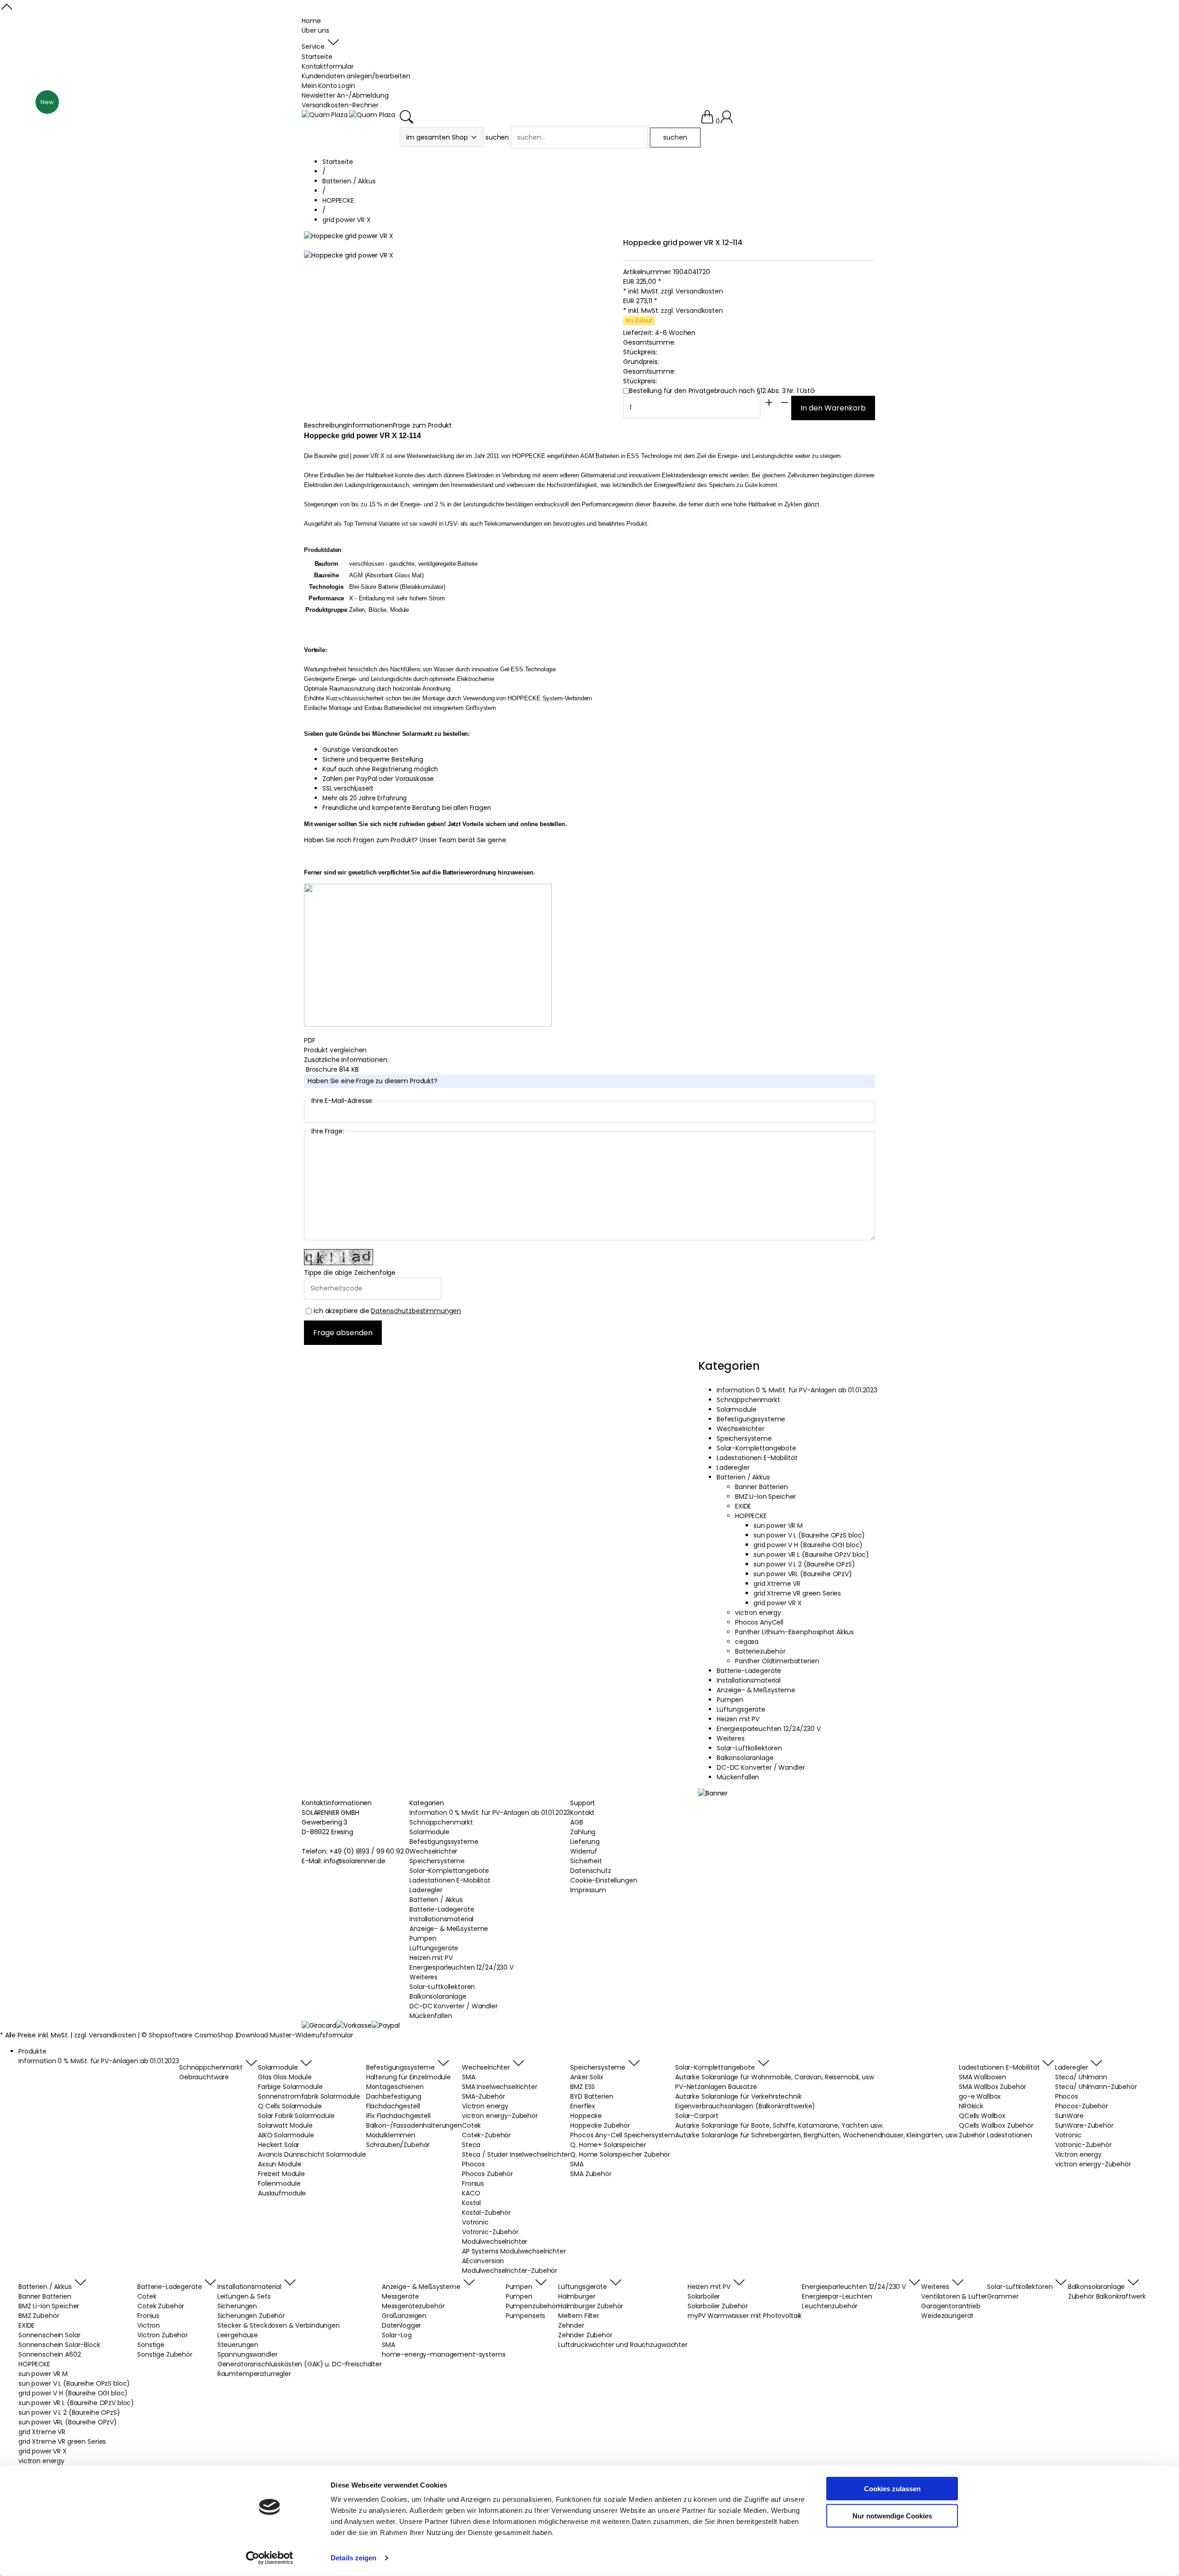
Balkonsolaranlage (745, 1758)
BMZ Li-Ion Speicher (765, 1496)
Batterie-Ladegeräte (749, 1671)
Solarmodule (736, 1409)
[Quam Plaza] (325, 115)
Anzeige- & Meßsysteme (756, 1690)
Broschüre (323, 1069)
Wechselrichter (741, 1429)
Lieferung (585, 1842)
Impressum (588, 1890)
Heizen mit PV (738, 1719)
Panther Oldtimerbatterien (777, 1661)
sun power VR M (778, 1526)
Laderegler (733, 1467)
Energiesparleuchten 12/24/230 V (769, 1729)
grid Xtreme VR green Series (797, 1593)
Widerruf (584, 1851)
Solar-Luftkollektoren (749, 1748)
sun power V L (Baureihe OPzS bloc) (809, 1535)
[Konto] (727, 121)
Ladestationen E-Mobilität (757, 1458)
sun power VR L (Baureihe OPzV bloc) (811, 1555)
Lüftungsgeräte (741, 1709)
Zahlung (583, 1832)
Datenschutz (590, 1871)
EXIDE (743, 1506)
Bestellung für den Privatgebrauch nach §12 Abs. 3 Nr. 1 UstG (722, 391)
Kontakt (582, 1813)
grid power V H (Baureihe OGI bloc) (808, 1545)
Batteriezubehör (760, 1651)
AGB (577, 1822)
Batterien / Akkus (743, 1477)
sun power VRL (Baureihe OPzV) (803, 1574)
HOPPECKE (751, 1516)
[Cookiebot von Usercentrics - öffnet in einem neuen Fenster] (270, 2558)
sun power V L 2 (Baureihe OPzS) (804, 1564)
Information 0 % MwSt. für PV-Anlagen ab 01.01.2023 (797, 1390)
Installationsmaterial (749, 1680)
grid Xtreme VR (777, 1584)
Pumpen (730, 1700)
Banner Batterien (762, 1487)
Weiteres (731, 1738)
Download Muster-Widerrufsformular (295, 2035)
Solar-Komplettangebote (756, 1448)
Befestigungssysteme (751, 1419)
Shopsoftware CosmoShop (191, 2035)
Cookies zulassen (892, 2489)
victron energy (758, 1613)
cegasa (747, 1642)
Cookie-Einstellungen (604, 1880)
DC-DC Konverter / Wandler (761, 1767)
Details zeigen (353, 2558)
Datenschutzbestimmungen (416, 1311)
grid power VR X (778, 1603)
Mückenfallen (738, 1777)
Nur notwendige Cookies (892, 2515)
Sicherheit (586, 1861)
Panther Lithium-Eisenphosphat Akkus (794, 1632)
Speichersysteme (744, 1438)
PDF (310, 1040)
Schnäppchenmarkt (748, 1400)
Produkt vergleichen (335, 1050)
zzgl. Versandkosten (692, 291)
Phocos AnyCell (759, 1622)
